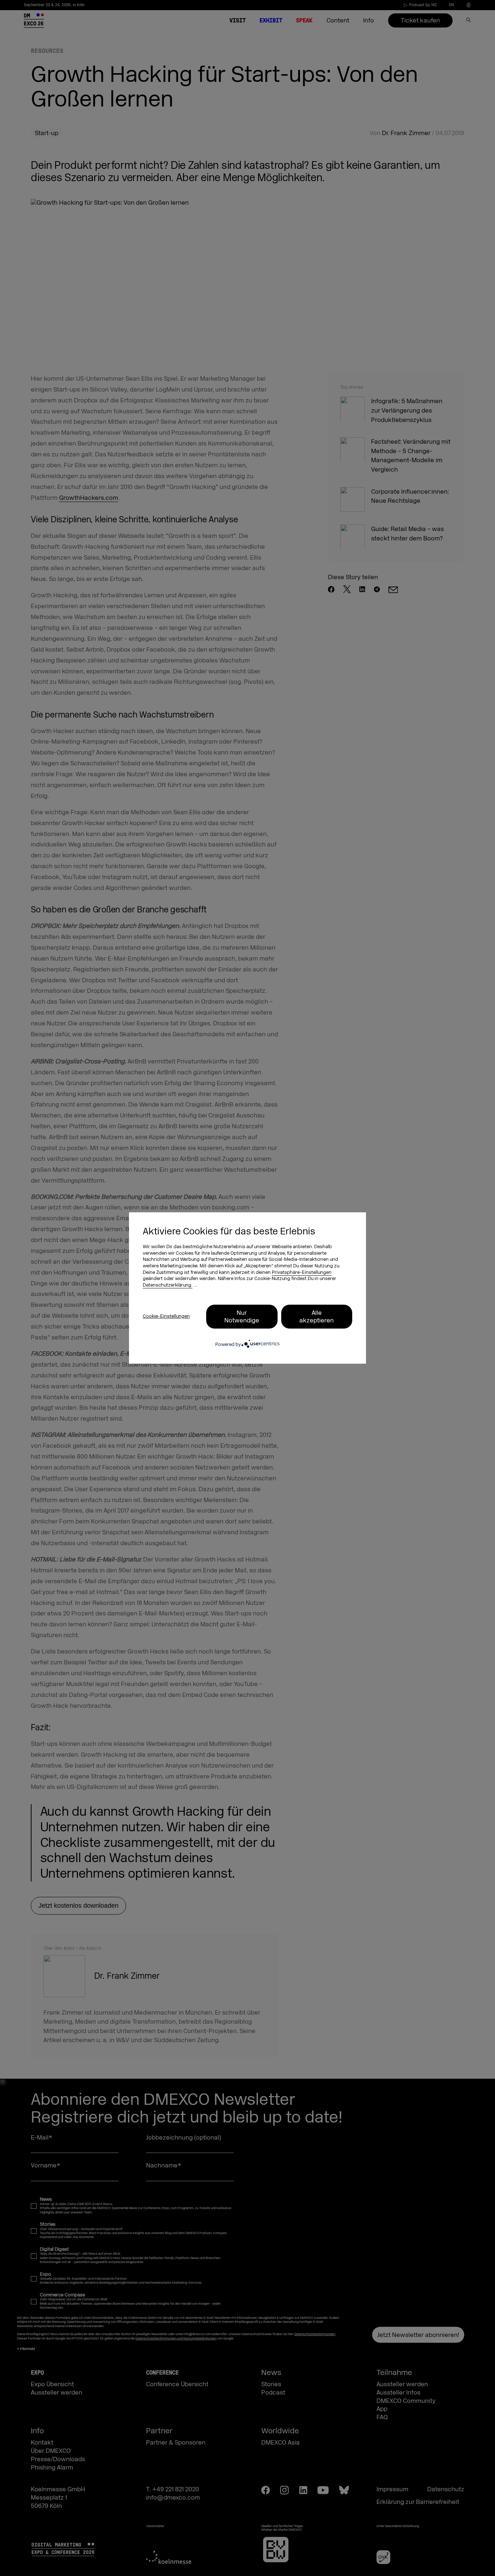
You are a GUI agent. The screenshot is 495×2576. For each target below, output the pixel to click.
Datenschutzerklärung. (168, 1285)
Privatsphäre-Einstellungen (302, 1272)
